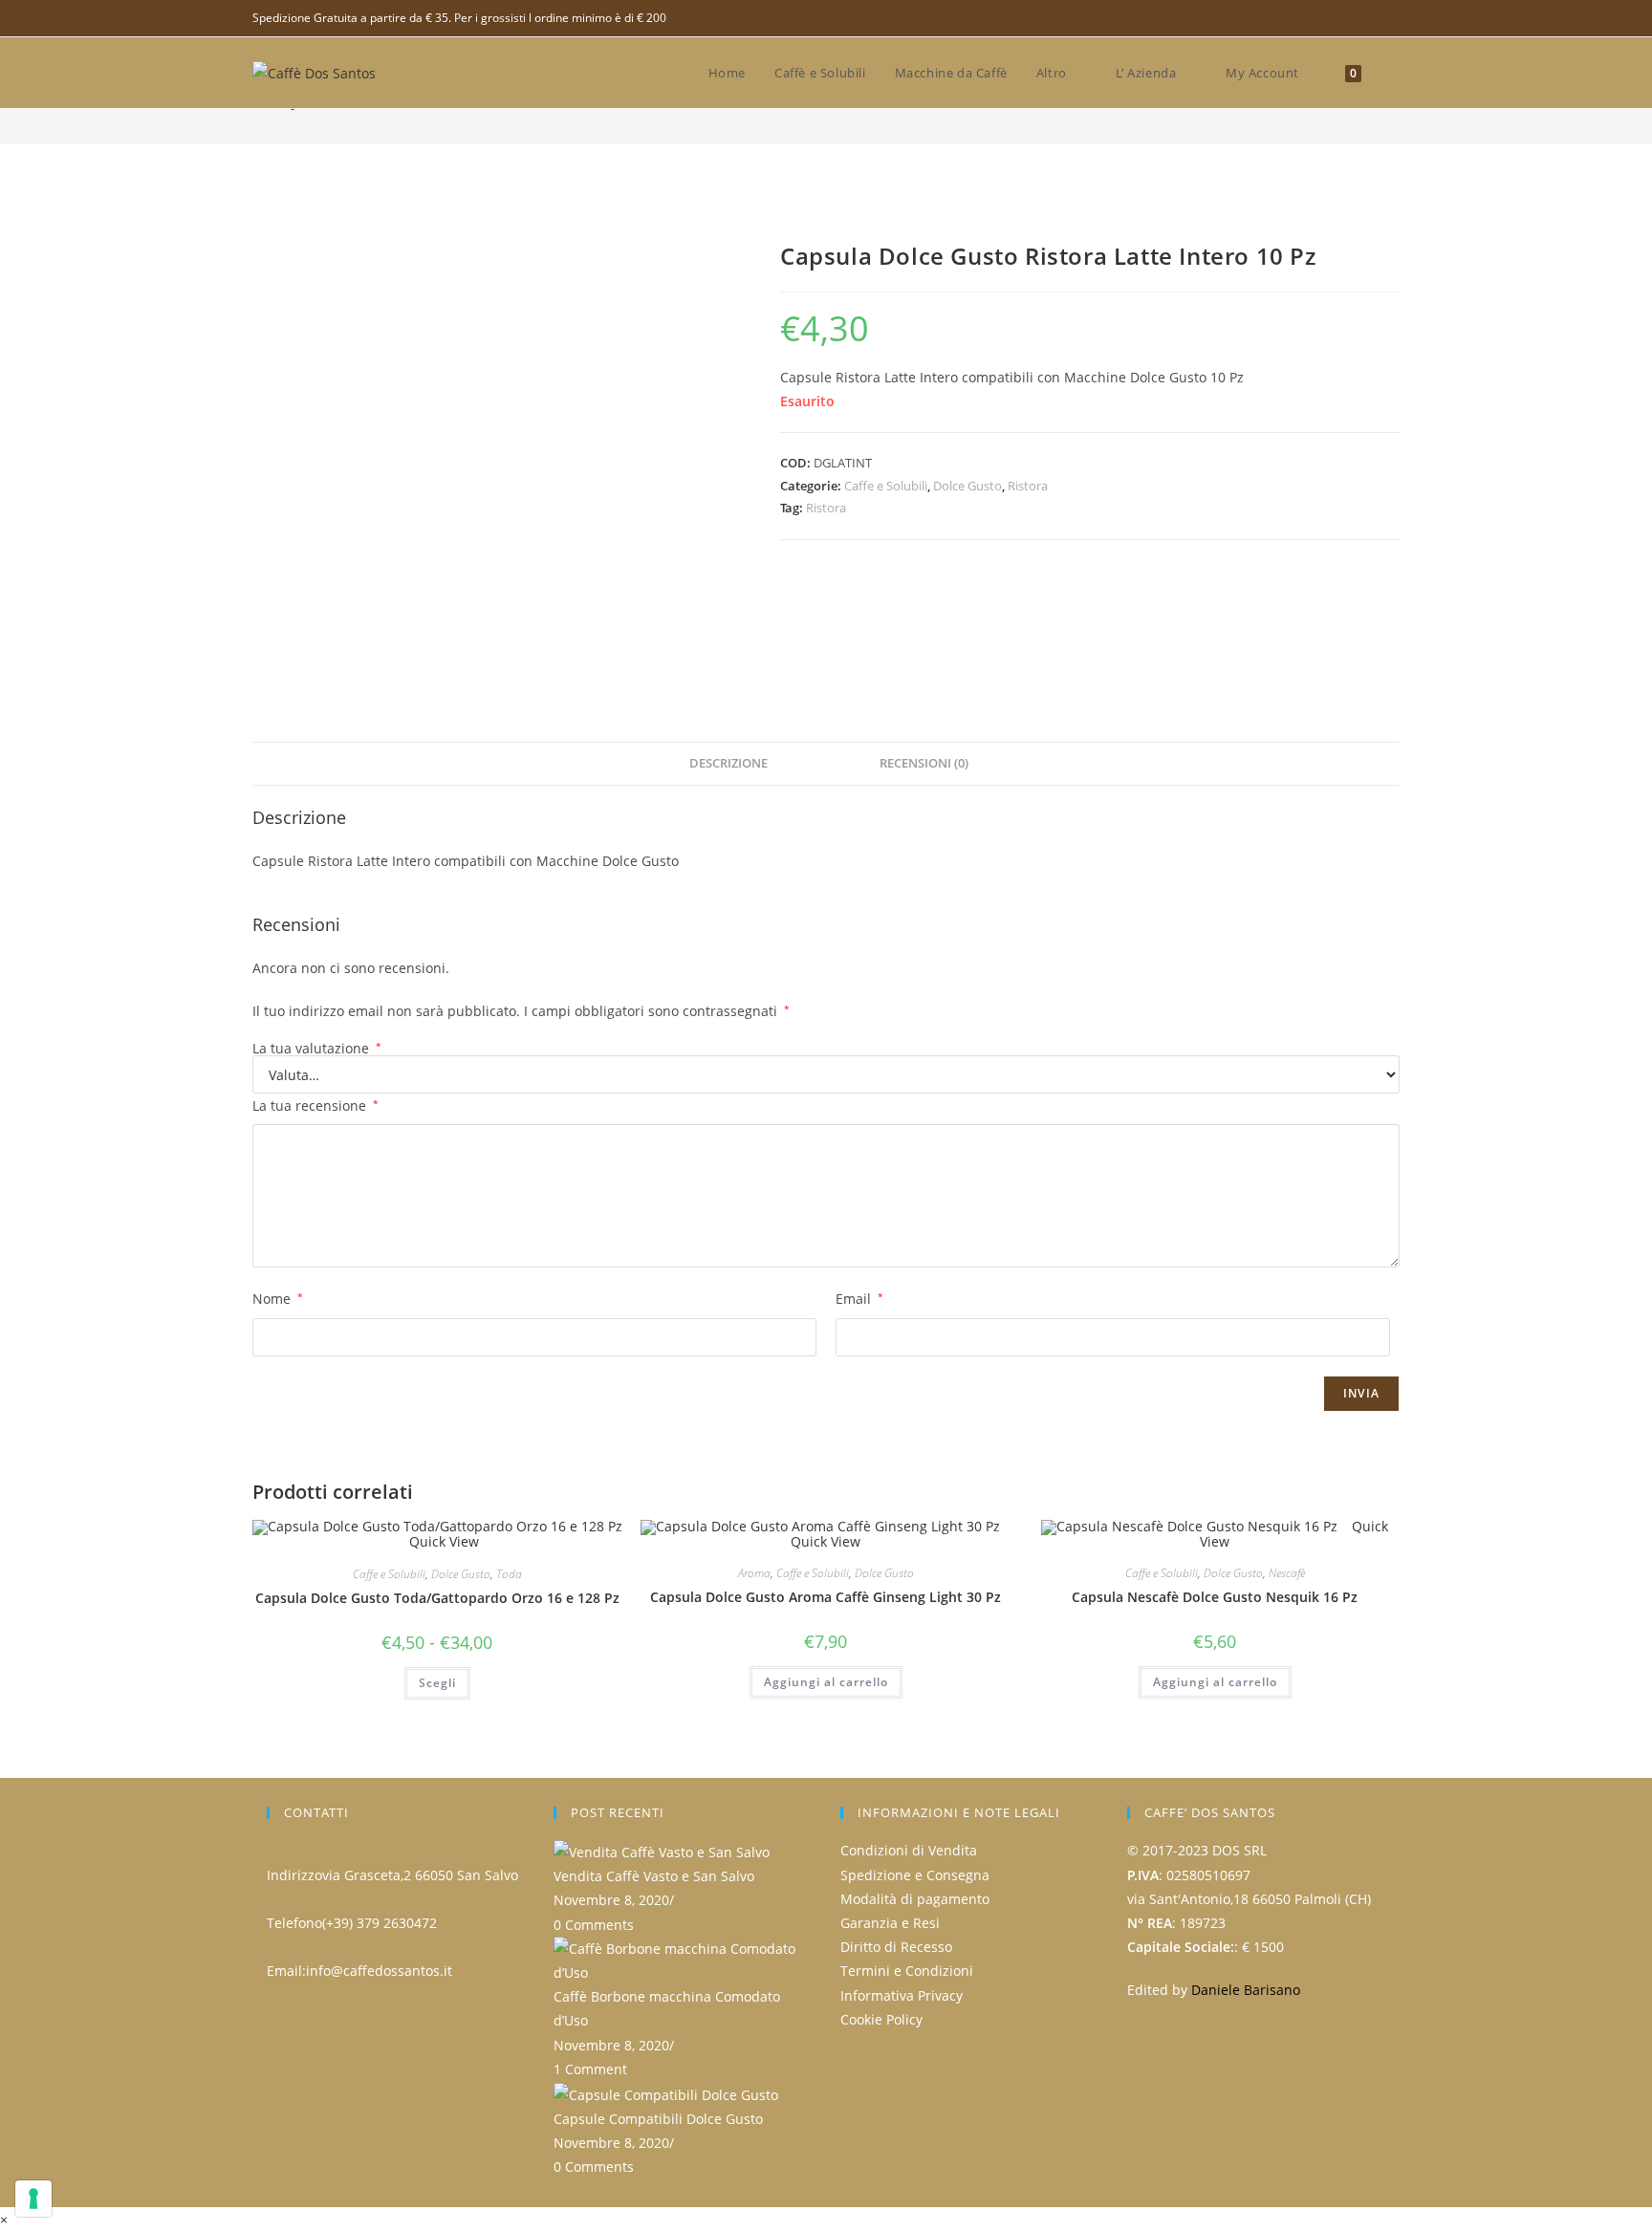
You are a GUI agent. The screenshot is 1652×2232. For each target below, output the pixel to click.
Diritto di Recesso (896, 1947)
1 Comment (590, 2069)
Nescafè (1287, 1573)
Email (859, 1299)
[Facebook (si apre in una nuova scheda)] (1391, 18)
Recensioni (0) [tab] (924, 763)
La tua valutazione (317, 1049)
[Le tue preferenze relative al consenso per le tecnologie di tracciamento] (33, 2199)
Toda (509, 1574)
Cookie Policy (881, 2019)
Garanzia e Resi (890, 1923)
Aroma (754, 1573)
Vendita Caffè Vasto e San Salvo (654, 1876)
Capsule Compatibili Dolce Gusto (658, 2119)
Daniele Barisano (1246, 1990)
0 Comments (594, 1925)
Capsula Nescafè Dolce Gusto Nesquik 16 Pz (1215, 1597)
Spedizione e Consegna (915, 1875)
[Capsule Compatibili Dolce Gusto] (666, 2093)
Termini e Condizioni (907, 1971)
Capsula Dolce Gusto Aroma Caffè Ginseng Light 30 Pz (826, 1597)
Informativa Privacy (902, 1995)
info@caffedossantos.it (379, 1971)
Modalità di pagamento (915, 1899)
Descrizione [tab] (728, 763)
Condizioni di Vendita (909, 1850)
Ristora (1028, 486)
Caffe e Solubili (886, 486)
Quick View (442, 1541)
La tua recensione (315, 1105)
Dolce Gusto (967, 486)
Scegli (437, 1683)
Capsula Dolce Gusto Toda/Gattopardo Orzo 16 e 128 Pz (437, 1598)
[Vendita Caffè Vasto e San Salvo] (662, 1850)
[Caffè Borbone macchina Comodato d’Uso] (683, 1959)
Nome (278, 1299)
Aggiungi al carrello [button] (826, 1682)
